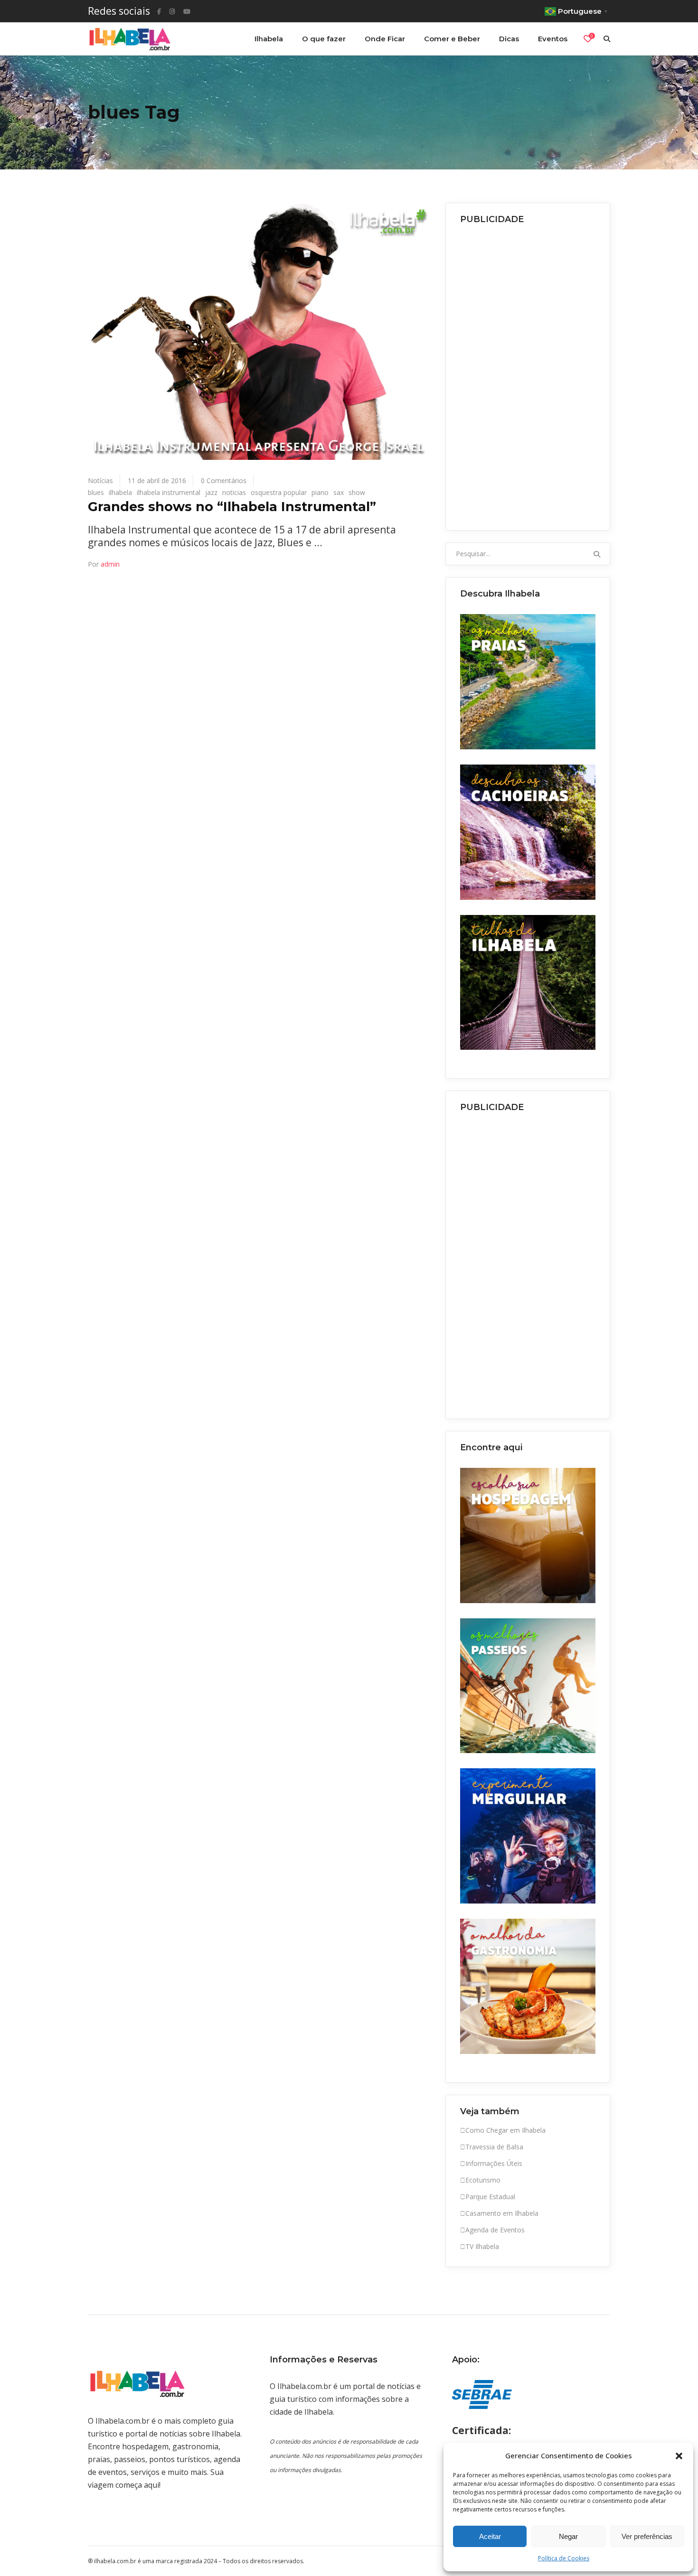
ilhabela (120, 492)
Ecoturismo (483, 2180)
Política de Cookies (564, 2558)
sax (339, 492)
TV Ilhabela (482, 2246)
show (357, 492)
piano (320, 492)
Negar (568, 2536)
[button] (679, 2456)
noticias (234, 492)
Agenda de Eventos (495, 2230)
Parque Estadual (490, 2197)
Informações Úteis (494, 2163)
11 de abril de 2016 (157, 481)
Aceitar (490, 2536)
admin (110, 564)
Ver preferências (647, 2536)
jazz (211, 492)
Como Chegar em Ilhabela (505, 2130)
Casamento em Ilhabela (502, 2213)
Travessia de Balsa (494, 2147)
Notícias (100, 481)
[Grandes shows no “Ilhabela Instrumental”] (259, 331)
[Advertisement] (528, 374)
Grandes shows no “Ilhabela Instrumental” (232, 507)
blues (96, 492)
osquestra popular (279, 492)
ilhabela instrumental (169, 492)
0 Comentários (224, 481)
